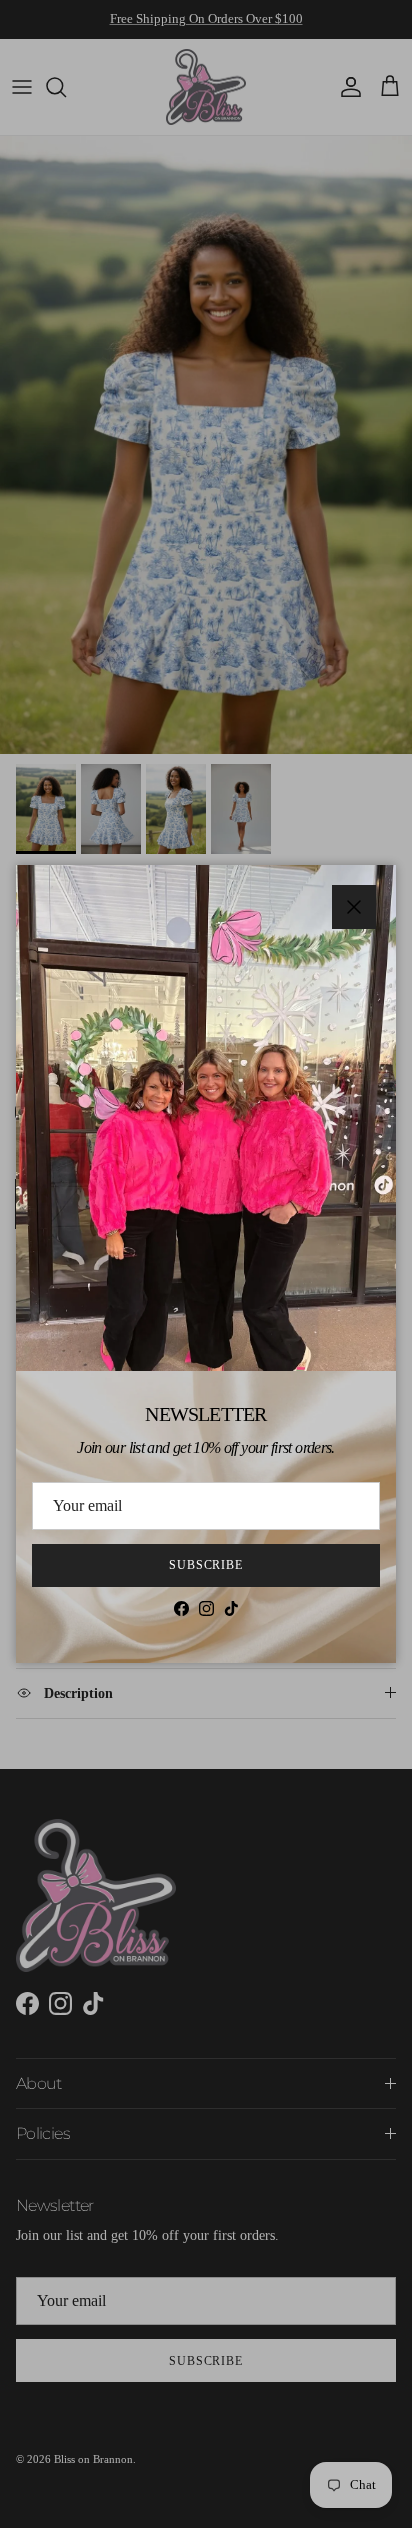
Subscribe (206, 1565)
